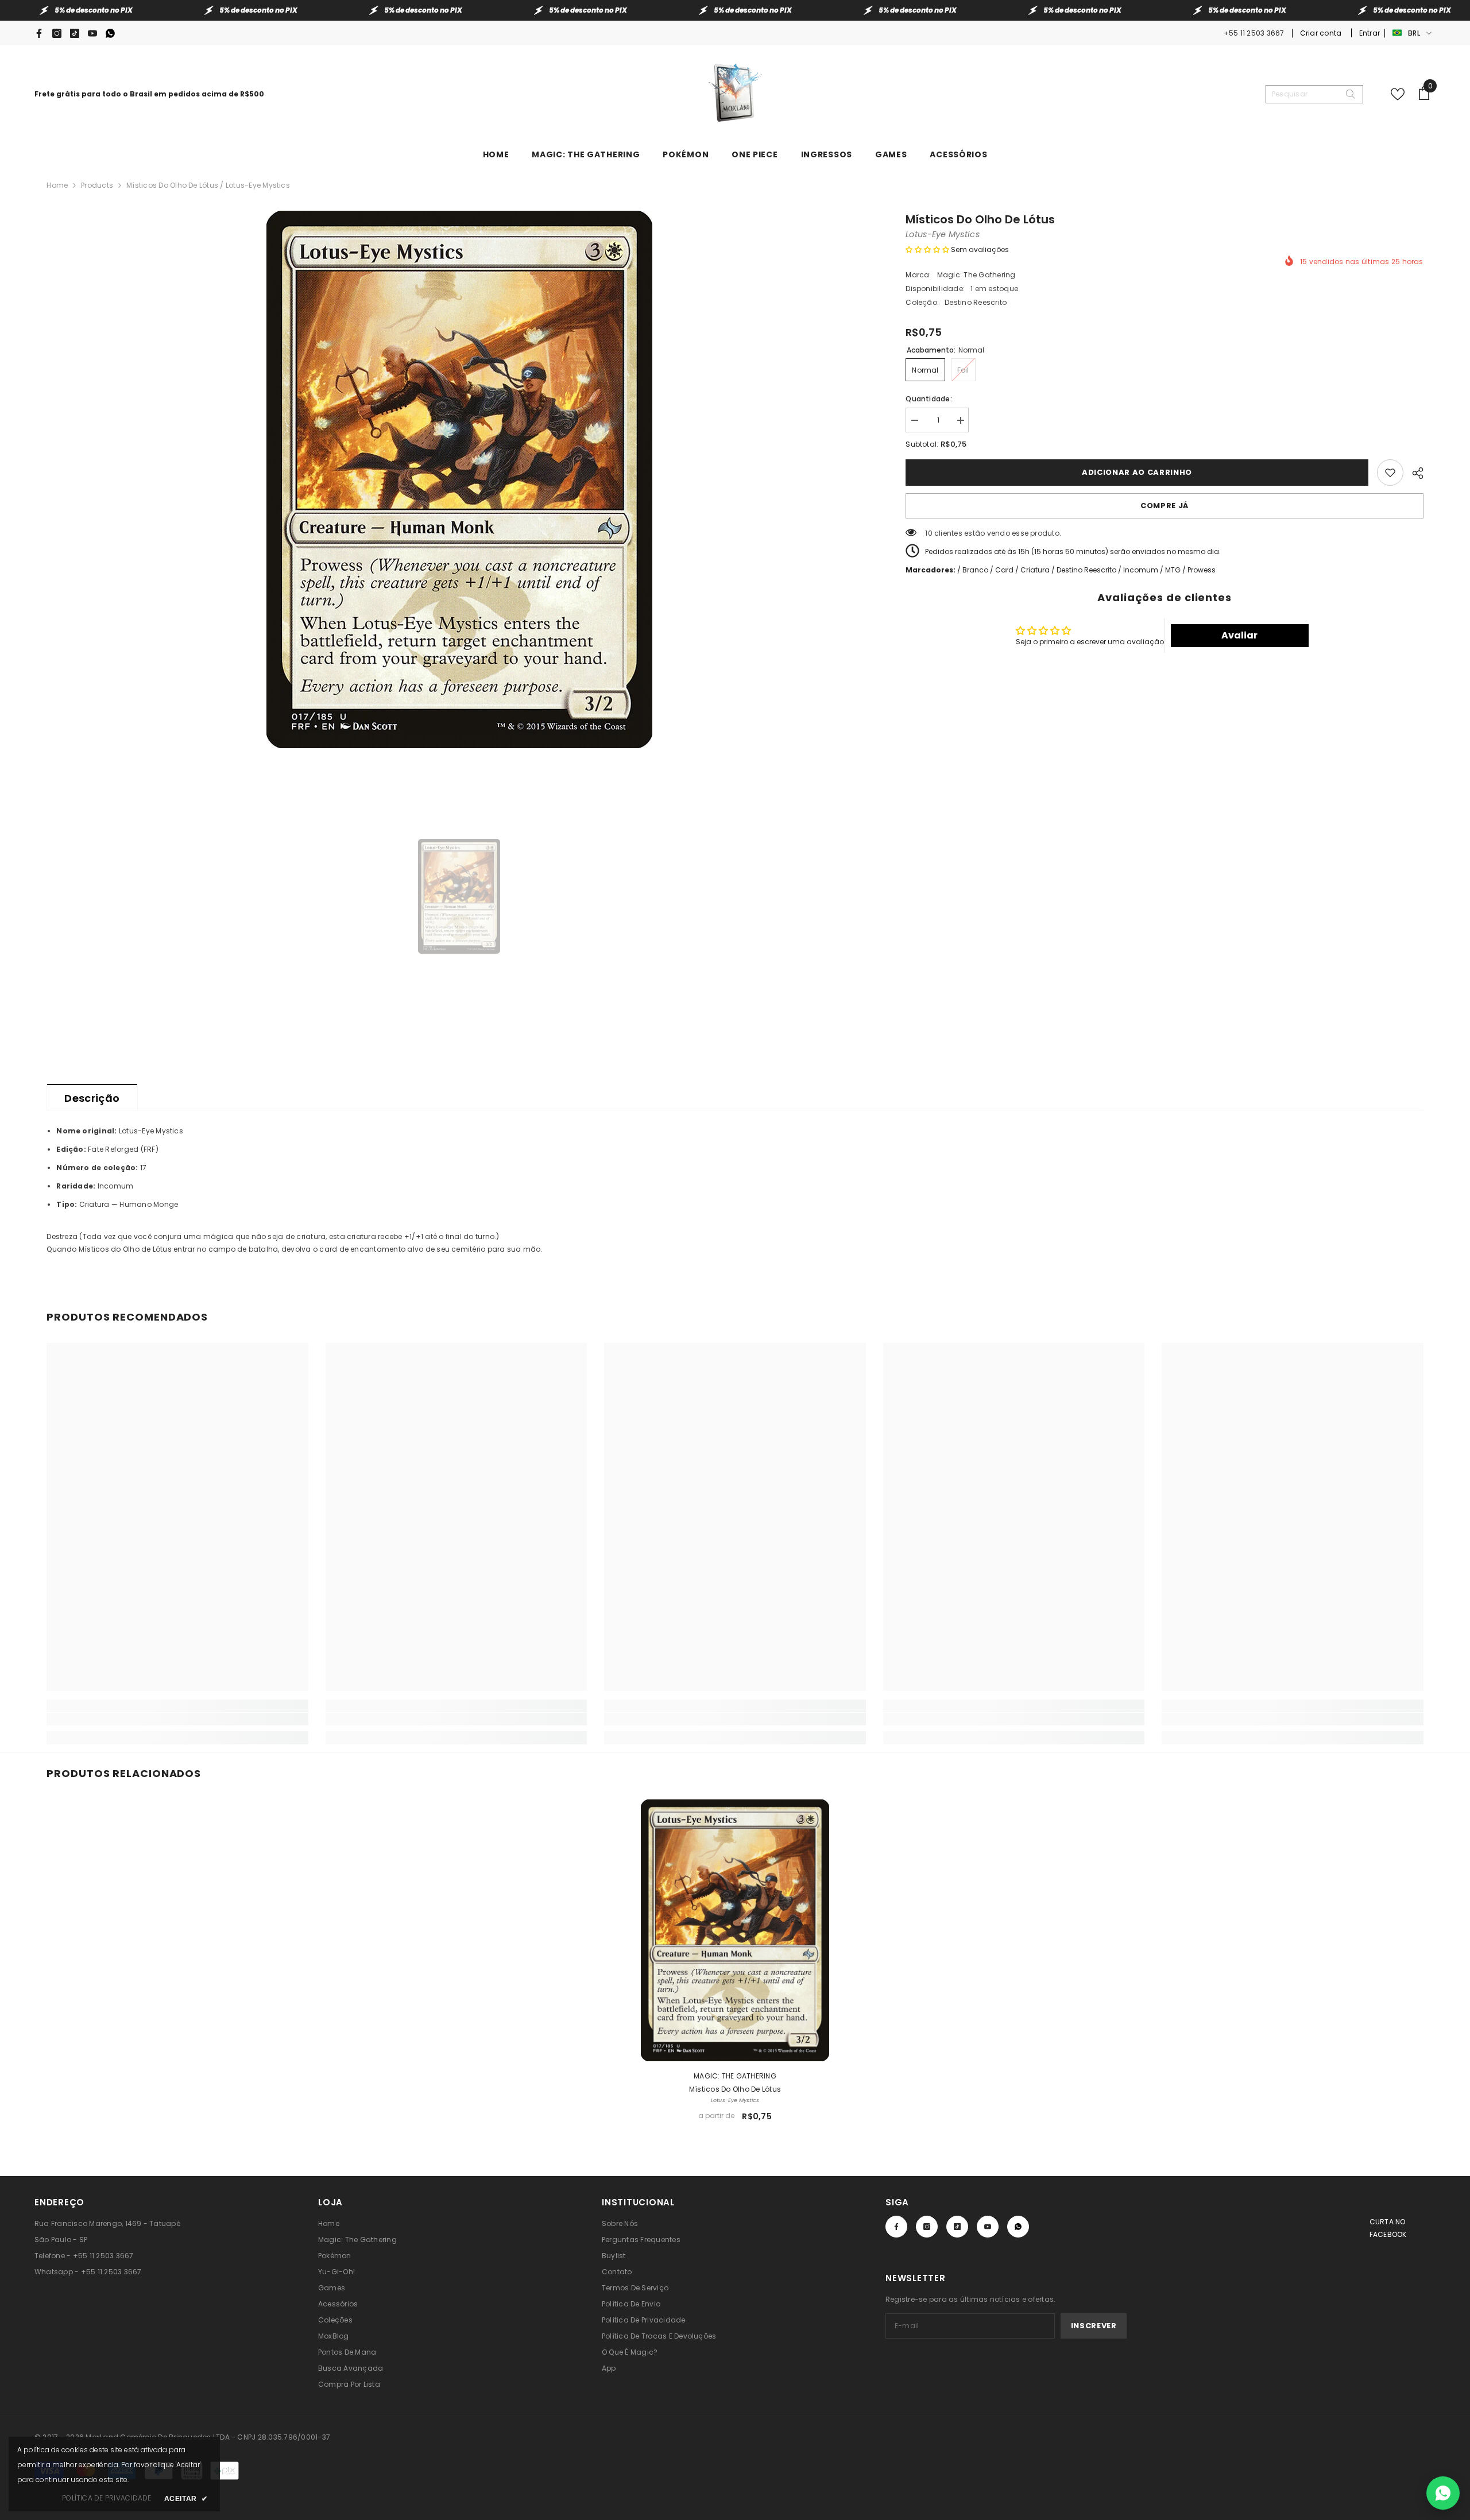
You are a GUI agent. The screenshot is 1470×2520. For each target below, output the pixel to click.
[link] (177, 1719)
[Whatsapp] (110, 33)
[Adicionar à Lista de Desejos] (1390, 473)
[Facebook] (39, 33)
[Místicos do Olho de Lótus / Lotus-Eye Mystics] (735, 1930)
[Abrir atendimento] (1443, 2493)
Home (57, 185)
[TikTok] (75, 33)
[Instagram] (57, 33)
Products (97, 185)
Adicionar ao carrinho (1137, 472)
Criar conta (1322, 33)
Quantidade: (929, 399)
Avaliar (1239, 635)
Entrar (1370, 33)
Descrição (92, 1098)
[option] (459, 479)
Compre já (1165, 506)
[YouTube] (92, 33)
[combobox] (1305, 94)
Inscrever (1094, 2326)
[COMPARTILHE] (1413, 471)
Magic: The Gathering (976, 275)
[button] (927, 249)
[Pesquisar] (1314, 94)
